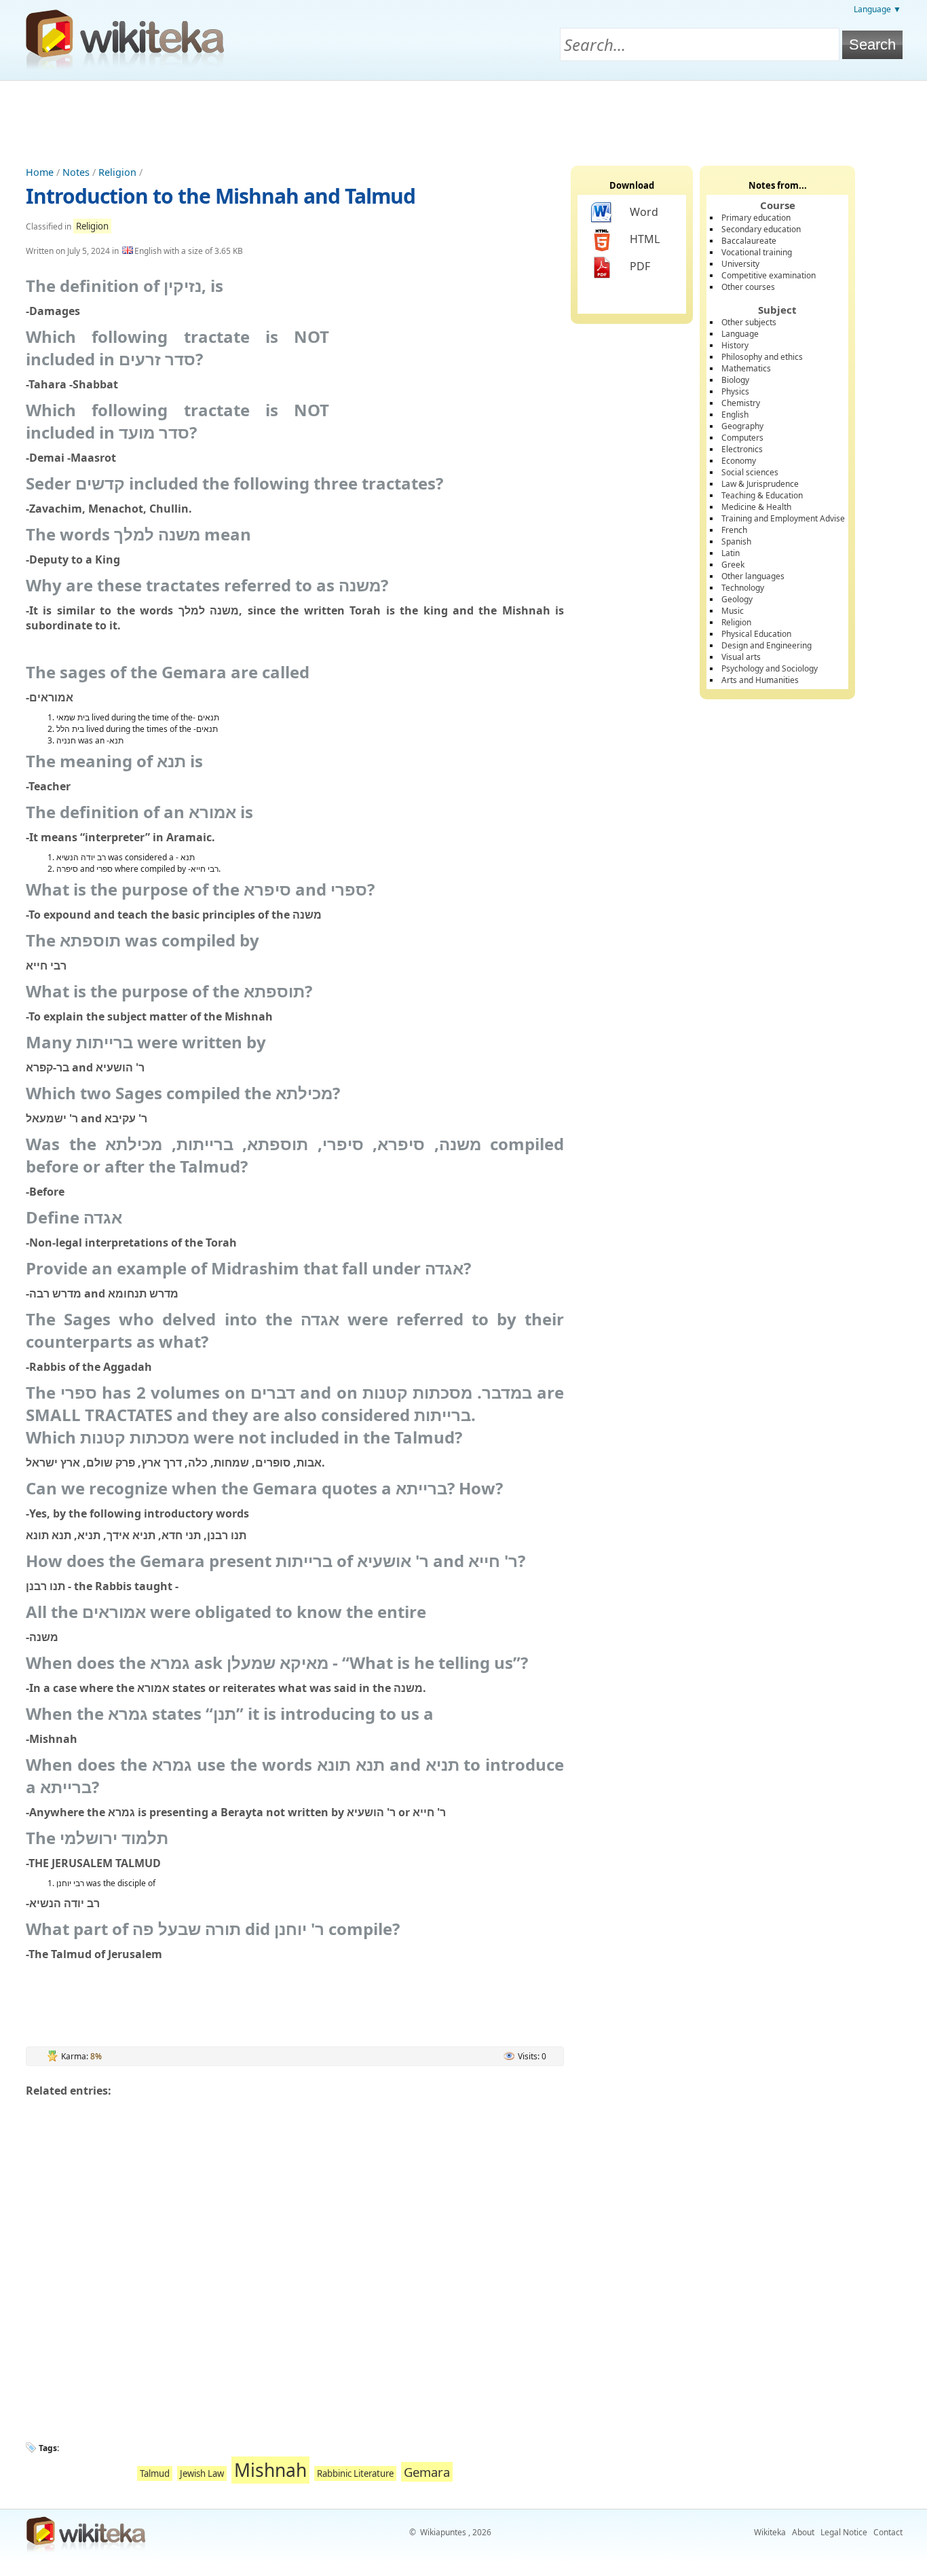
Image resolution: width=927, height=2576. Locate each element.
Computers (742, 438)
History (735, 345)
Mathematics (746, 368)
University (740, 264)
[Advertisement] (463, 118)
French (734, 530)
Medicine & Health (756, 507)
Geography (742, 426)
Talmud (155, 2473)
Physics (735, 391)
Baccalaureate (749, 241)
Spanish (736, 541)
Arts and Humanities (760, 680)
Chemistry (741, 403)
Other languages (753, 576)
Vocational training (757, 252)
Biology (735, 380)
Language (740, 334)
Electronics (742, 449)
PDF (640, 266)
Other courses (748, 287)
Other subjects (749, 322)
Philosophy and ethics (762, 357)
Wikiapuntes (443, 2532)
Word (644, 212)
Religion (117, 172)
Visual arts (741, 657)
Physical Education (756, 634)
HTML (645, 239)
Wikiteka (770, 2532)
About (803, 2532)
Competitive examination (769, 275)
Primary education (756, 218)
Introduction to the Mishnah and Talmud (221, 196)
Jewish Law (202, 2473)
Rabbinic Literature (355, 2473)
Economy (739, 461)
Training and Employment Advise (783, 518)
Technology (743, 588)
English (735, 415)
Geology (737, 599)
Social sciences (750, 472)
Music (733, 611)
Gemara (427, 2472)
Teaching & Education (762, 495)
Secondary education (761, 229)
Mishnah (270, 2470)
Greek (733, 565)
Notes (76, 172)
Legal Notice (844, 2532)
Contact (888, 2532)
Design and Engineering (767, 645)
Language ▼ (877, 9)
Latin (731, 553)
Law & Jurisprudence (760, 484)
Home (40, 172)
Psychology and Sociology (770, 668)
